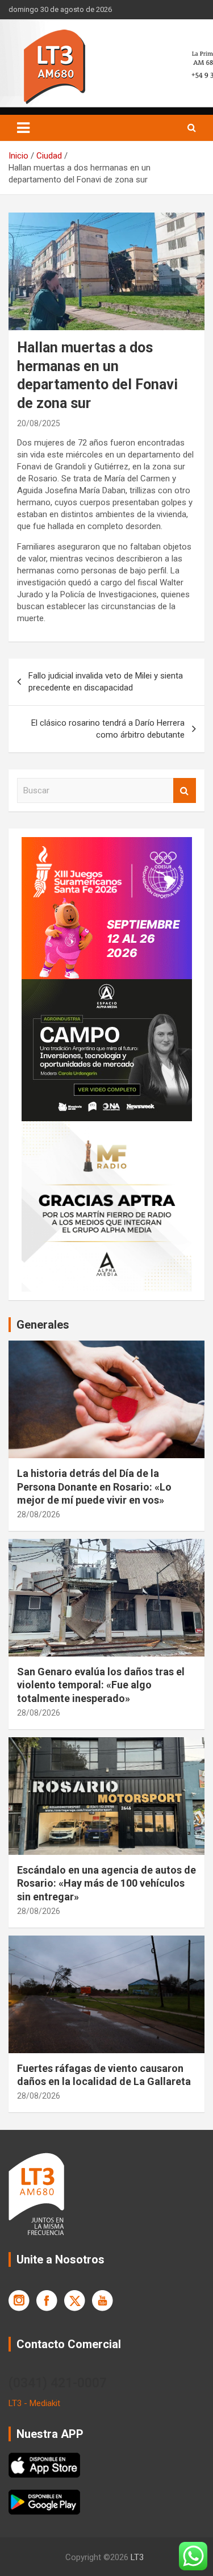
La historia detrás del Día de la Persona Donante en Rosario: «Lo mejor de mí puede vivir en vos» (94, 1487)
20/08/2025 (39, 423)
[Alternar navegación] (23, 128)
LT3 (137, 2557)
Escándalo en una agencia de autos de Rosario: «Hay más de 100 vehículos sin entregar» (106, 1883)
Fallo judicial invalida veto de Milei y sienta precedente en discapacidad (106, 682)
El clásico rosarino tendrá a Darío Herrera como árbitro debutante (108, 729)
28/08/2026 (39, 1514)
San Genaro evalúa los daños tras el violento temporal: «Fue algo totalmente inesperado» (101, 1685)
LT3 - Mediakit (34, 2403)
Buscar (185, 791)
